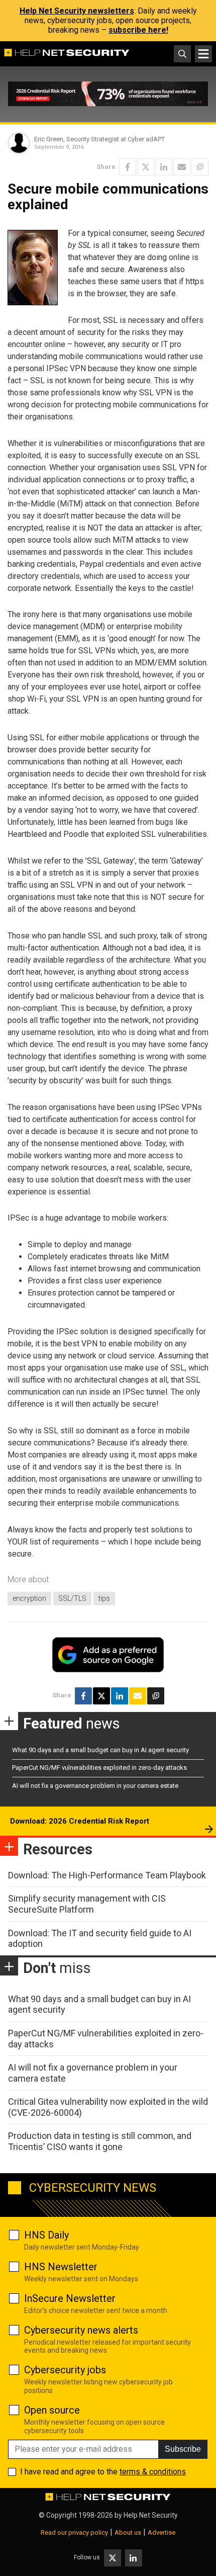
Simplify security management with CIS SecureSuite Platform (87, 1904)
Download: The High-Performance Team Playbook (107, 1875)
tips (104, 1598)
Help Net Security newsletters (77, 11)
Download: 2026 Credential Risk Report (80, 1821)
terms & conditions (153, 2472)
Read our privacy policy (74, 2532)
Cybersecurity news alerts (81, 2330)
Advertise (161, 2532)
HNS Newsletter (61, 2267)
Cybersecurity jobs (65, 2370)
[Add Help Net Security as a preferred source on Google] (200, 167)
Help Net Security (151, 2515)
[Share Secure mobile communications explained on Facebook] (128, 167)
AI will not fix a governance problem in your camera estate (95, 1786)
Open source (52, 2410)
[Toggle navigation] (203, 54)
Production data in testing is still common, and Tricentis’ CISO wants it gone (100, 2141)
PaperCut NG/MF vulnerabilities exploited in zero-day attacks (99, 1768)
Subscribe (183, 2449)
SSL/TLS (72, 1598)
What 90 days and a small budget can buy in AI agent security (100, 1750)
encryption (29, 1598)
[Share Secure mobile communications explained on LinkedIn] (164, 167)
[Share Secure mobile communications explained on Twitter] (146, 167)
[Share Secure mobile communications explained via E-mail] (182, 167)
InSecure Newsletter (70, 2298)
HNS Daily (46, 2235)
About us (128, 2532)
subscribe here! (138, 30)
